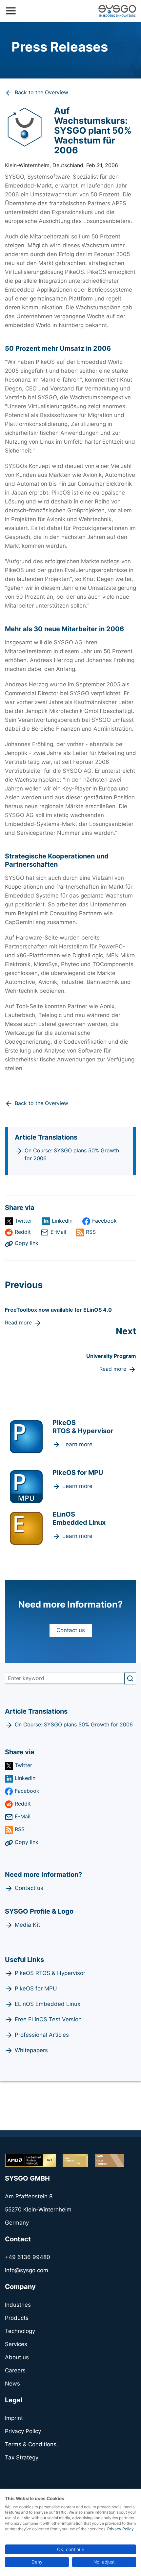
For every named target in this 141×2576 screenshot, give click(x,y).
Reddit (23, 1232)
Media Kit (27, 1925)
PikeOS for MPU (36, 1988)
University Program (111, 1356)
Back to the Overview (41, 92)
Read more (18, 1322)
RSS (91, 1232)
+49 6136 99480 (28, 2257)
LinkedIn (62, 1221)
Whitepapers (31, 2050)
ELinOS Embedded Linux (48, 2004)
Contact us (71, 1630)
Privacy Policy (121, 2529)
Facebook (104, 1221)
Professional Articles (42, 2035)
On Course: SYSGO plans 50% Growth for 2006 (72, 1154)
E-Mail (58, 1232)
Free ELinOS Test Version (48, 2019)
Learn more (77, 1444)
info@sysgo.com (27, 2270)
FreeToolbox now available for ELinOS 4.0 (58, 1310)
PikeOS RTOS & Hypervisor (50, 1973)
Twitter (23, 1221)
